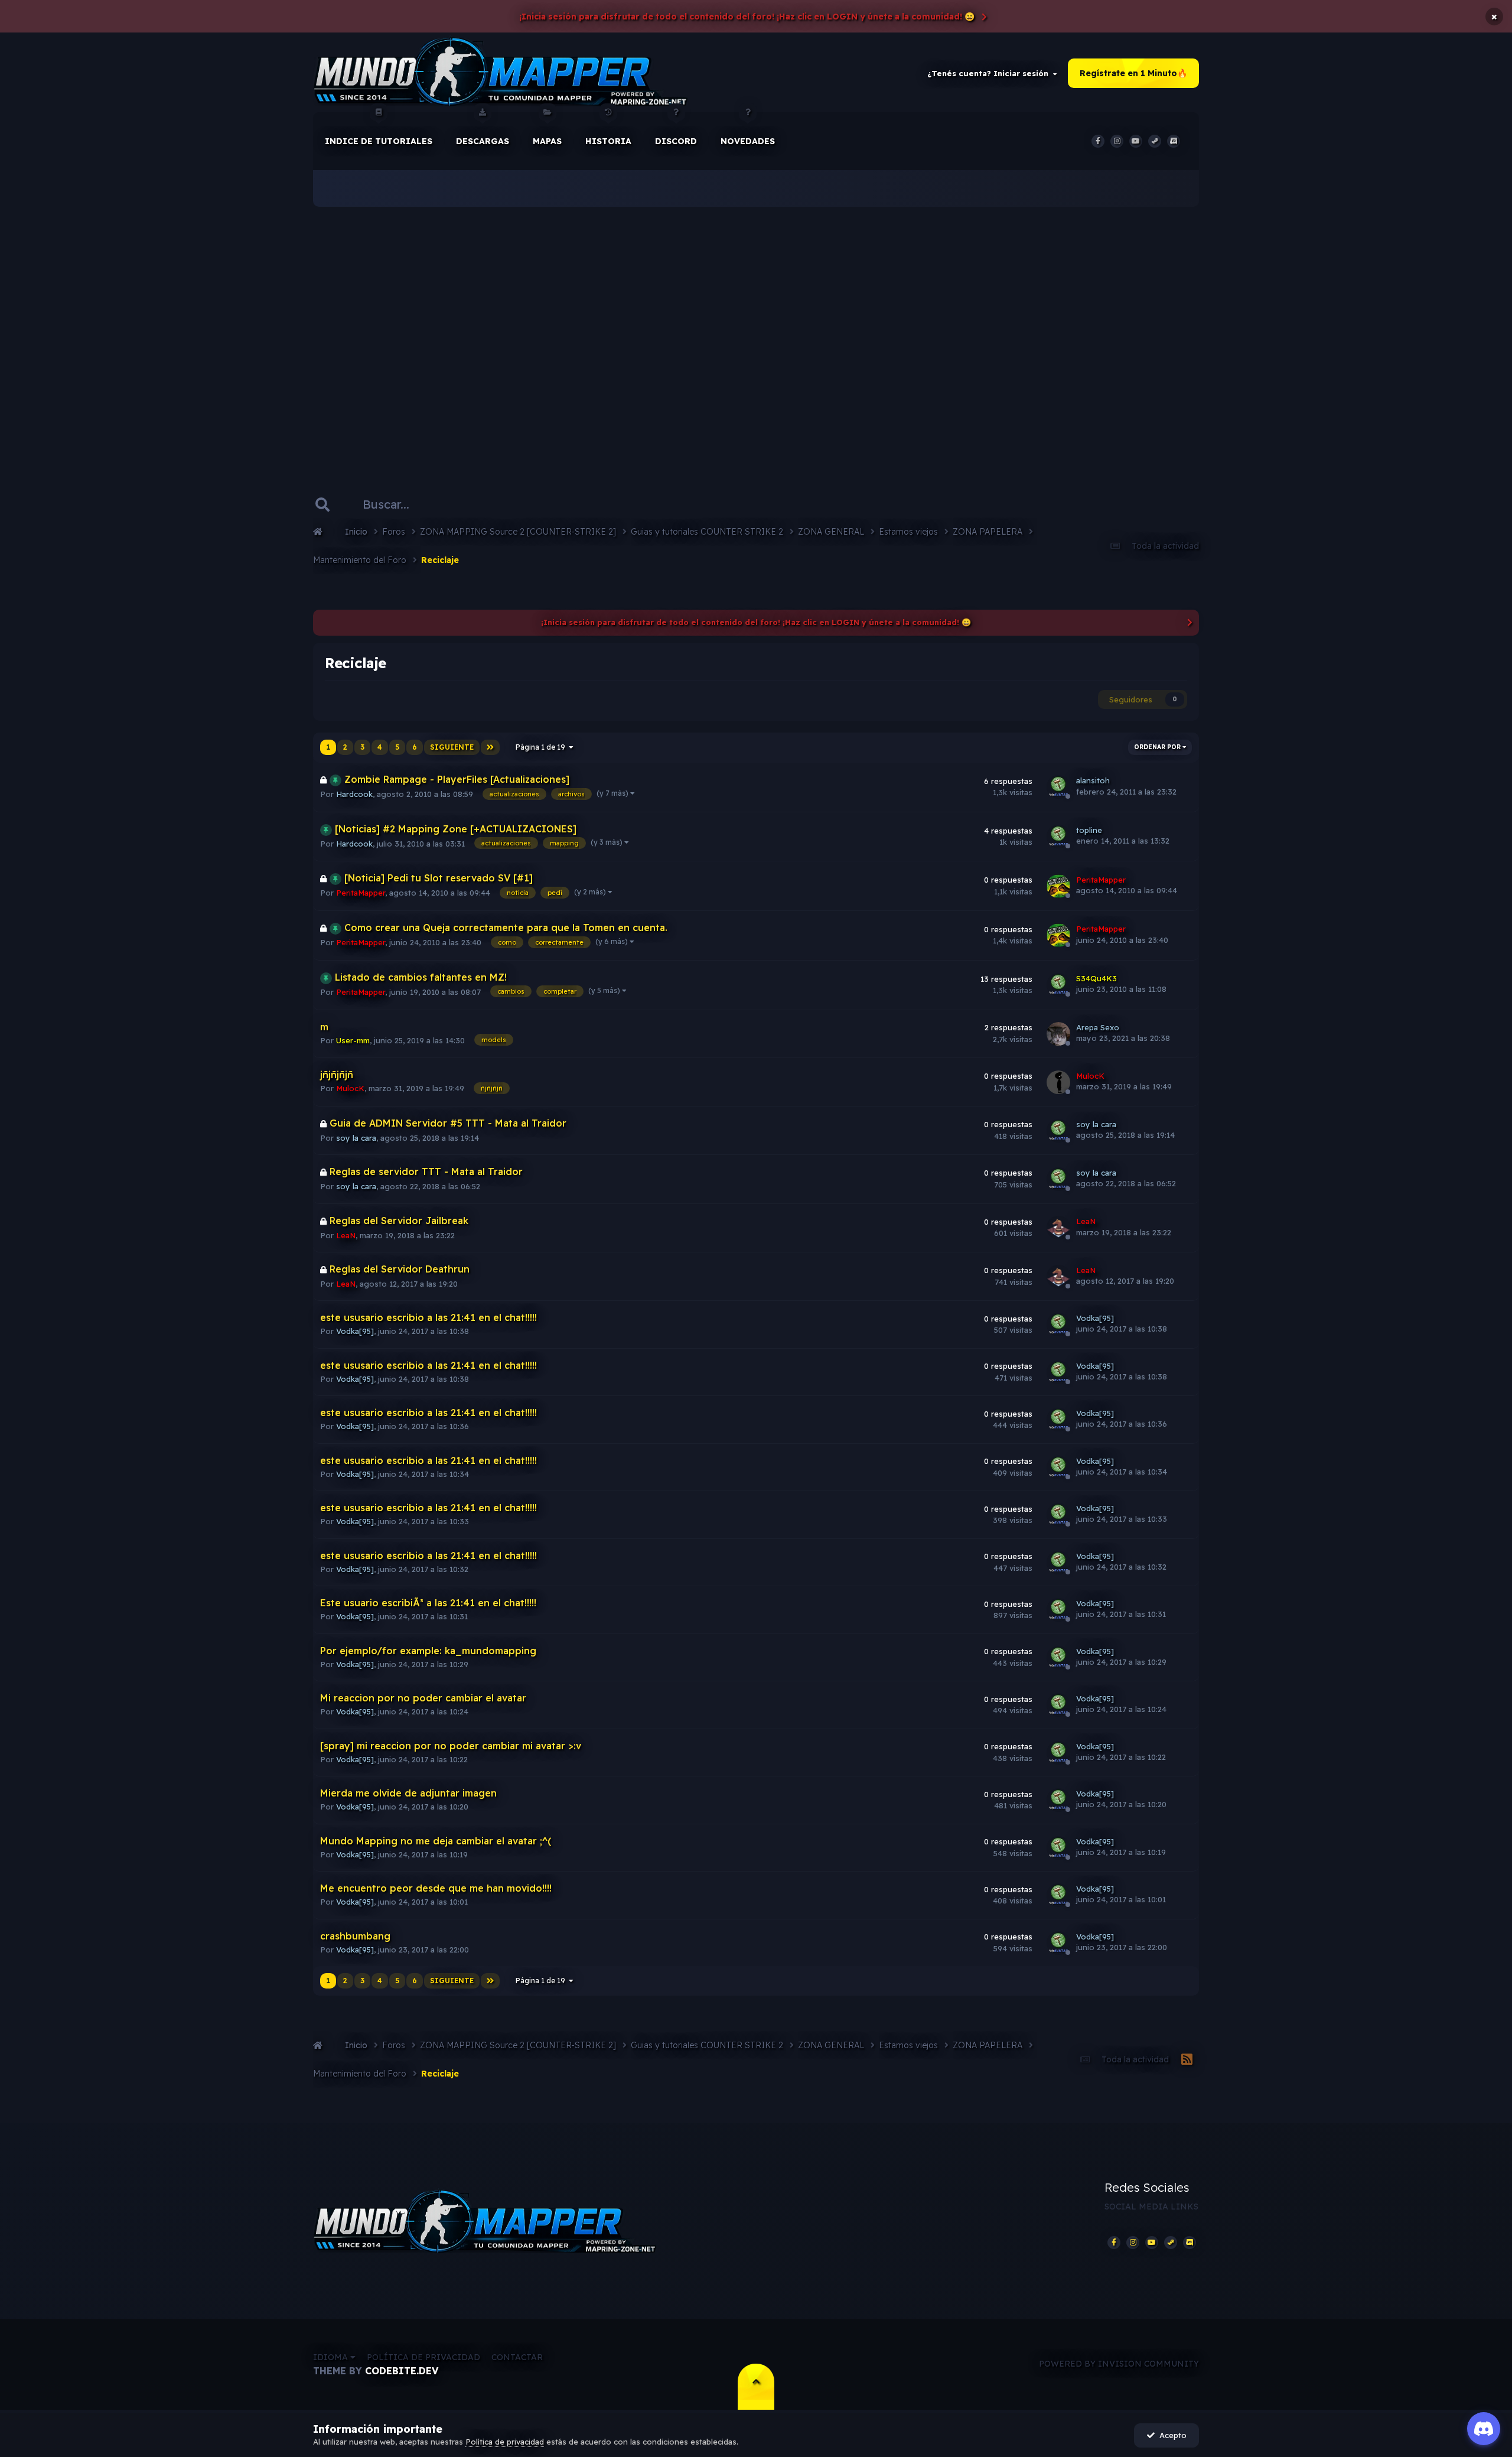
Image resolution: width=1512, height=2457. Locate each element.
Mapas (547, 141)
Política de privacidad (423, 2357)
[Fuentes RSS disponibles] (1187, 2060)
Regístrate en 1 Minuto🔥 (1133, 73)
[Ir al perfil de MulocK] (1058, 1082)
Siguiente (452, 747)
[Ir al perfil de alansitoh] (1058, 787)
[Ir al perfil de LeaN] (1058, 1228)
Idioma (332, 2357)
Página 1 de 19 (542, 747)
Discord (676, 141)
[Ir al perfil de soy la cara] (1058, 1131)
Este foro (488, 504)
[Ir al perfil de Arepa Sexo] (1058, 1034)
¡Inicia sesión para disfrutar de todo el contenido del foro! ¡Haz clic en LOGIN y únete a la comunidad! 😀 (747, 17)
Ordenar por (1158, 747)
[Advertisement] (756, 331)
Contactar (517, 2357)
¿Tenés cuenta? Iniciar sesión (990, 73)
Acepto (1171, 2435)
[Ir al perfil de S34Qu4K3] (1058, 985)
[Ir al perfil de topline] (1058, 837)
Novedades (748, 141)
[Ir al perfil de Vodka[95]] (1058, 1324)
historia (608, 141)
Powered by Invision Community (1119, 2364)
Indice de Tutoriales (379, 141)
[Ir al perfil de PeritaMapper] (1058, 886)
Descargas (483, 141)
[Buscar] (322, 505)
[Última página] (490, 747)
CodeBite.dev (402, 2371)
